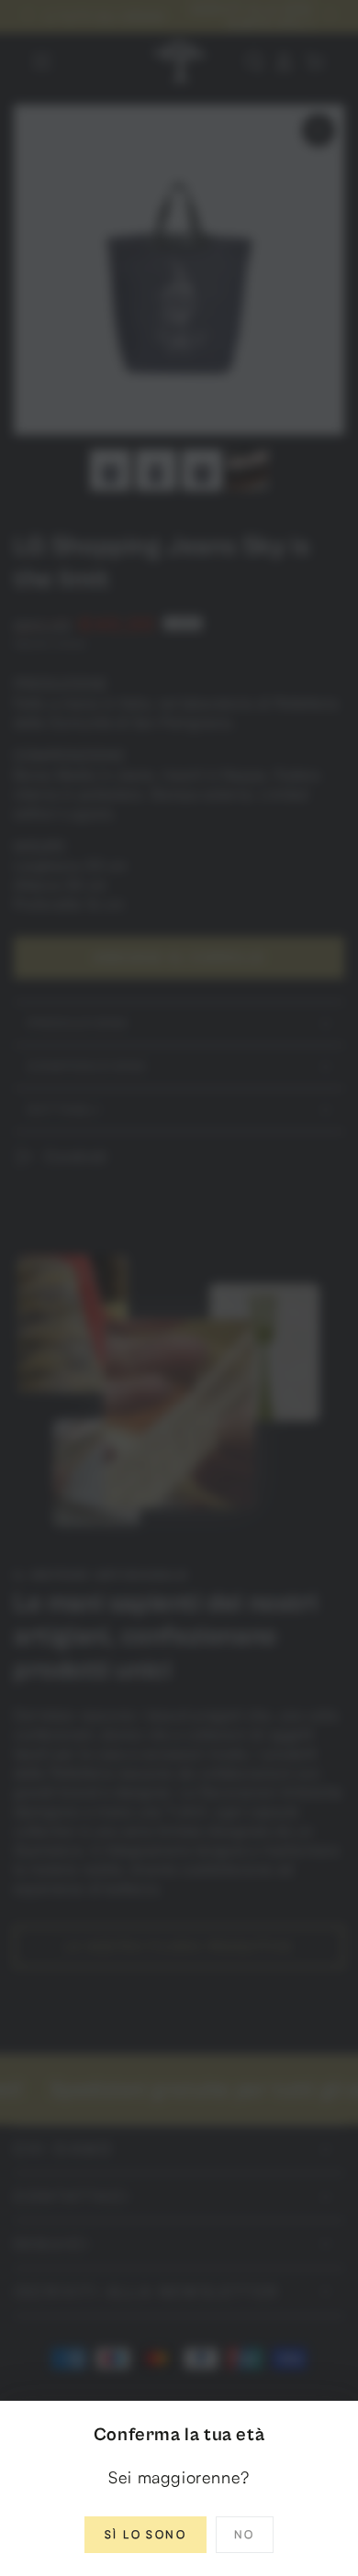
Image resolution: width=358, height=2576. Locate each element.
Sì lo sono (145, 2534)
